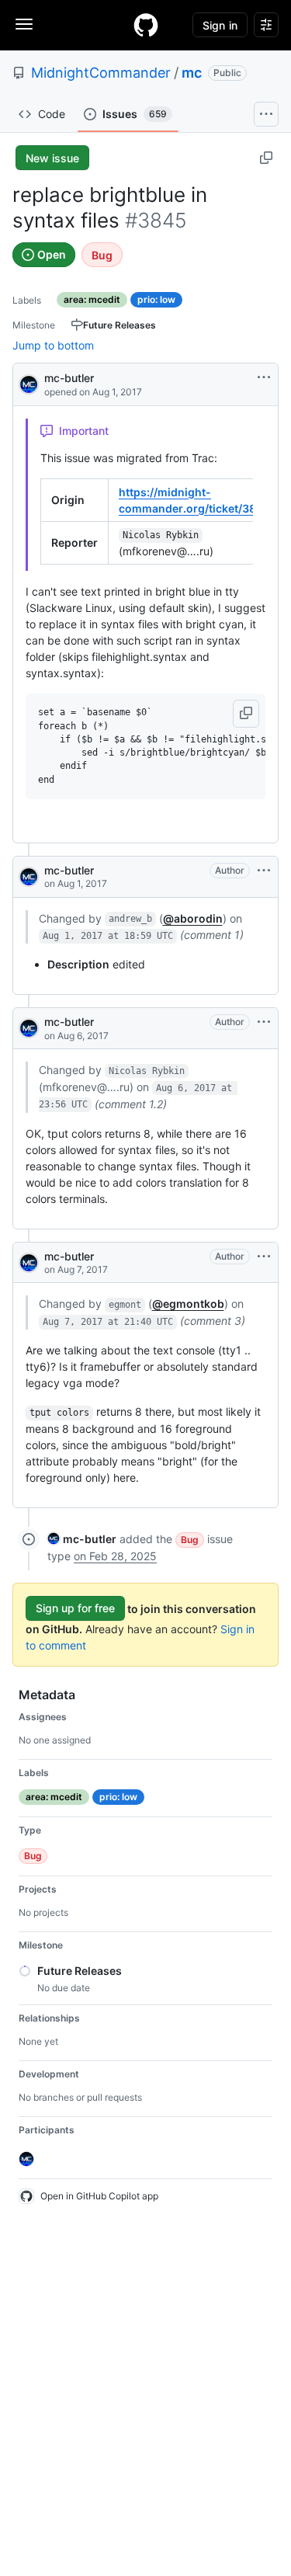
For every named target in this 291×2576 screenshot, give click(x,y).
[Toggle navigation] (24, 24)
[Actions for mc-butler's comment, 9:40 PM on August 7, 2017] (264, 1257)
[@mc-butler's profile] (29, 383)
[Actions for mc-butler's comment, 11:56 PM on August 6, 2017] (264, 1022)
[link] (82, 1539)
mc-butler (69, 378)
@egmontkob (188, 1304)
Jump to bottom (53, 345)
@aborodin (193, 918)
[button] (246, 714)
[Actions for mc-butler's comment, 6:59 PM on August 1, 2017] (264, 871)
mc (192, 73)
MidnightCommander (101, 73)
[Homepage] (146, 25)
